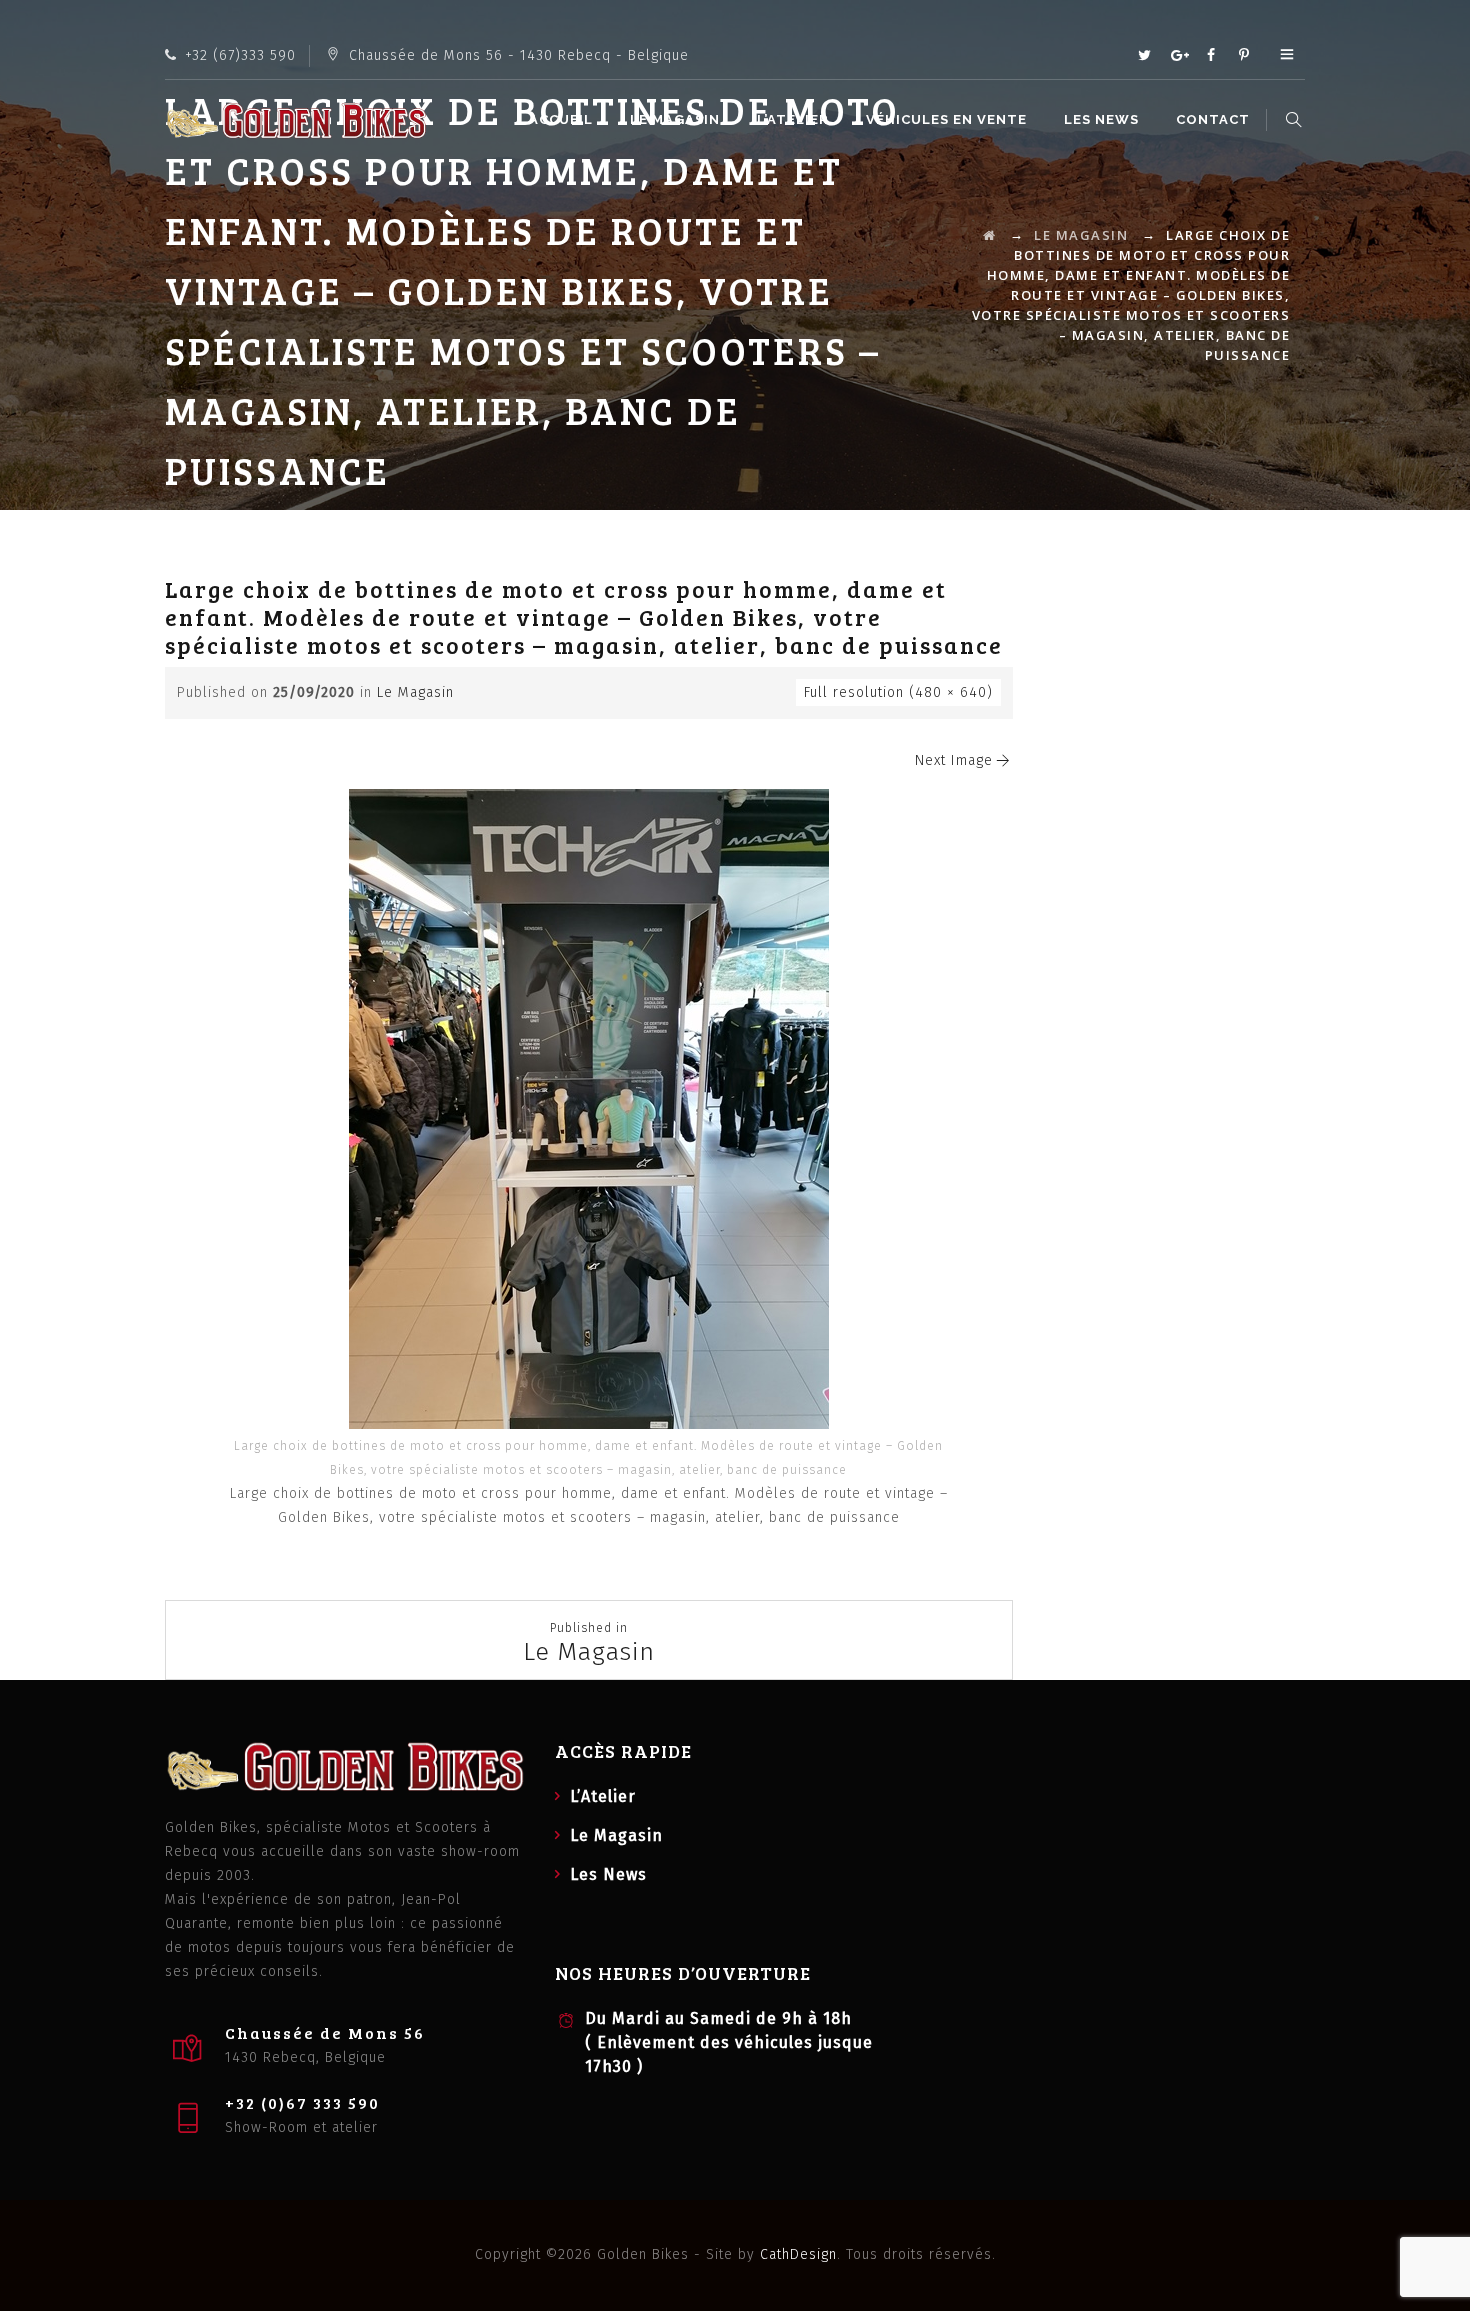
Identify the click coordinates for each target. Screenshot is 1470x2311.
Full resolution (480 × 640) (898, 692)
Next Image (954, 760)
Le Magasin (675, 119)
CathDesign (798, 2254)
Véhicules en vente (946, 119)
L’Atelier (793, 119)
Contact (1213, 119)
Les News (1101, 119)
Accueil (561, 119)
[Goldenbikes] (296, 120)
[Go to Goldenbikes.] (990, 235)
